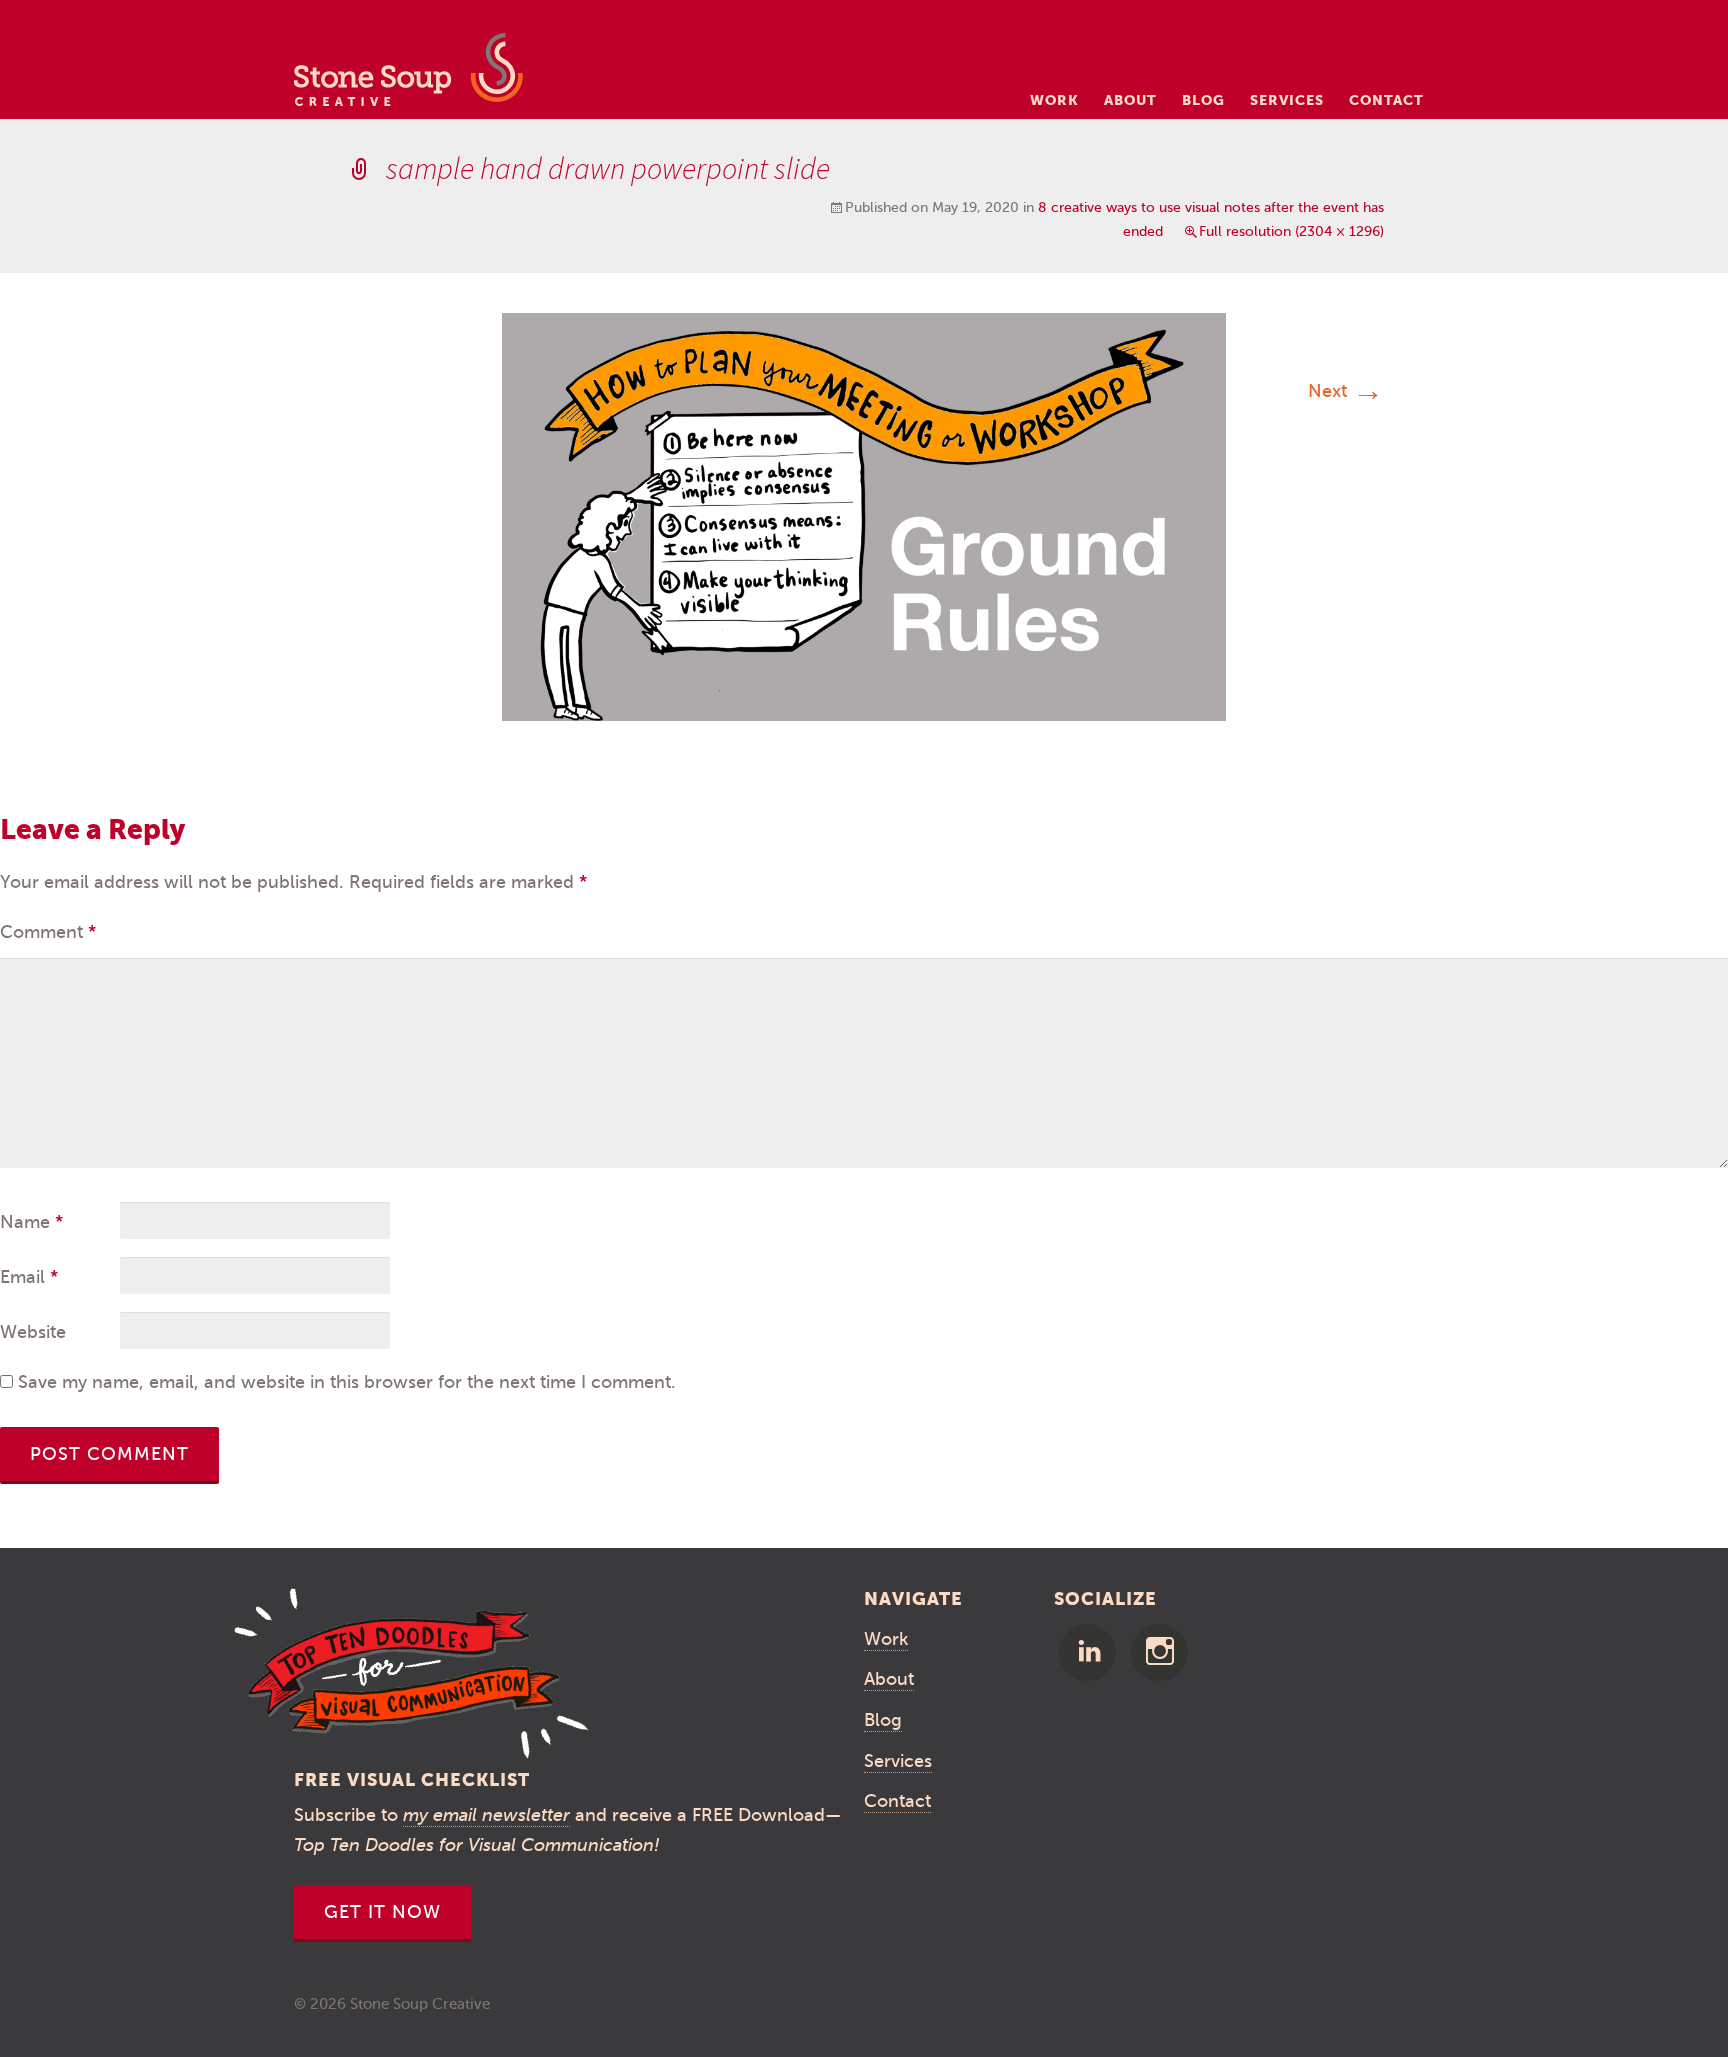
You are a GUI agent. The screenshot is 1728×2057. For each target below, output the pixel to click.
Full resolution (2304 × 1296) (1291, 231)
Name (31, 1222)
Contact (1386, 100)
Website (33, 1332)
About (1130, 100)
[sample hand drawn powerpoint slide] (864, 516)
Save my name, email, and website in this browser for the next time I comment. (347, 1382)
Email (29, 1277)
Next (1346, 391)
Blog (1203, 100)
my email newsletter (486, 1815)
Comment (48, 932)
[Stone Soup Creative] (408, 75)
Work (1054, 100)
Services (1287, 100)
